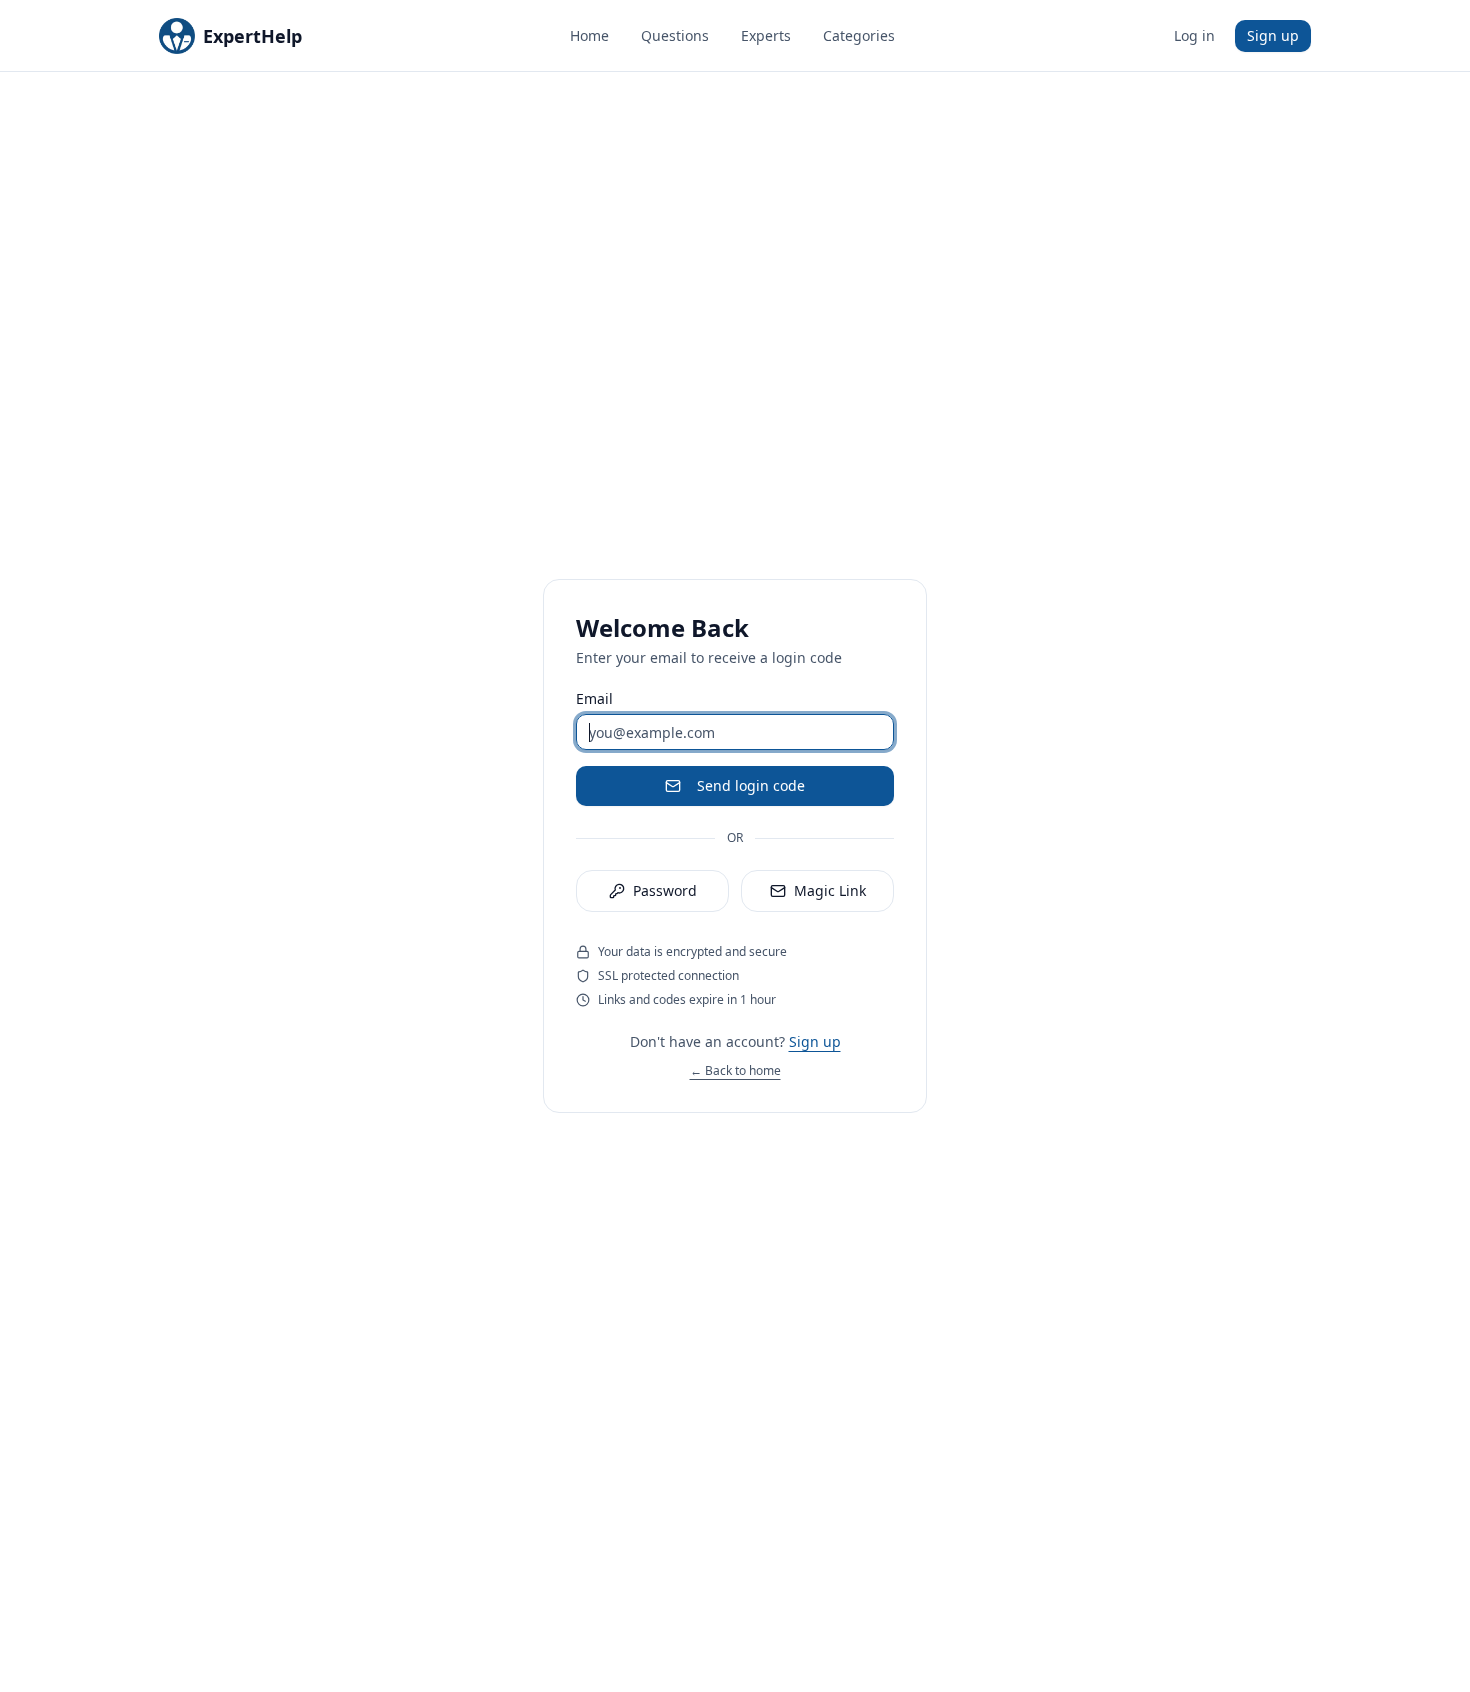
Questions (675, 35)
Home (589, 35)
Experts (766, 35)
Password (665, 890)
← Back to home (735, 1070)
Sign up (1273, 35)
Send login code (751, 785)
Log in (1194, 35)
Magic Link (830, 890)
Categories (859, 35)
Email (594, 699)
